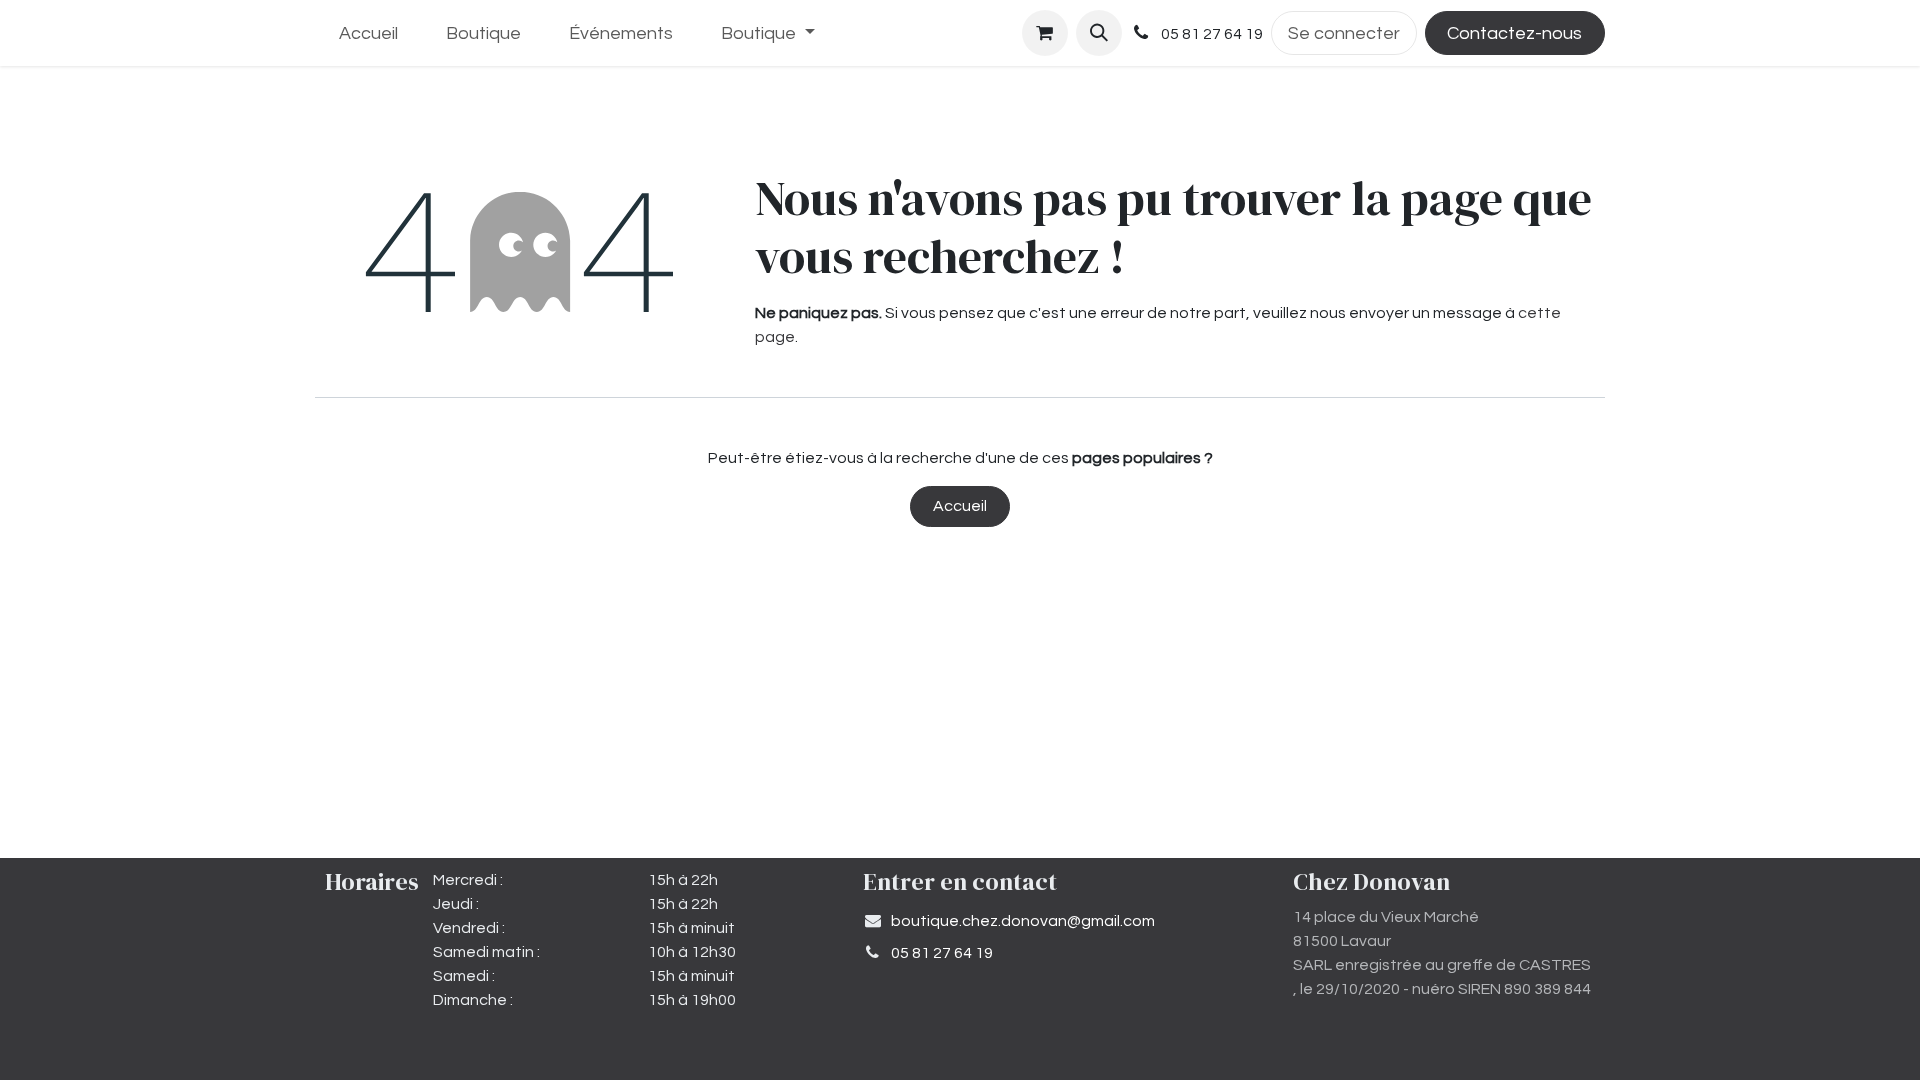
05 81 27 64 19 (942, 953)
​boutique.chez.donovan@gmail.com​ (1023, 921)
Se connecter (1344, 33)
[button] (1099, 33)
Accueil (960, 506)
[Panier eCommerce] (1045, 33)
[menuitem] (368, 33)
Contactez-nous (1514, 33)
